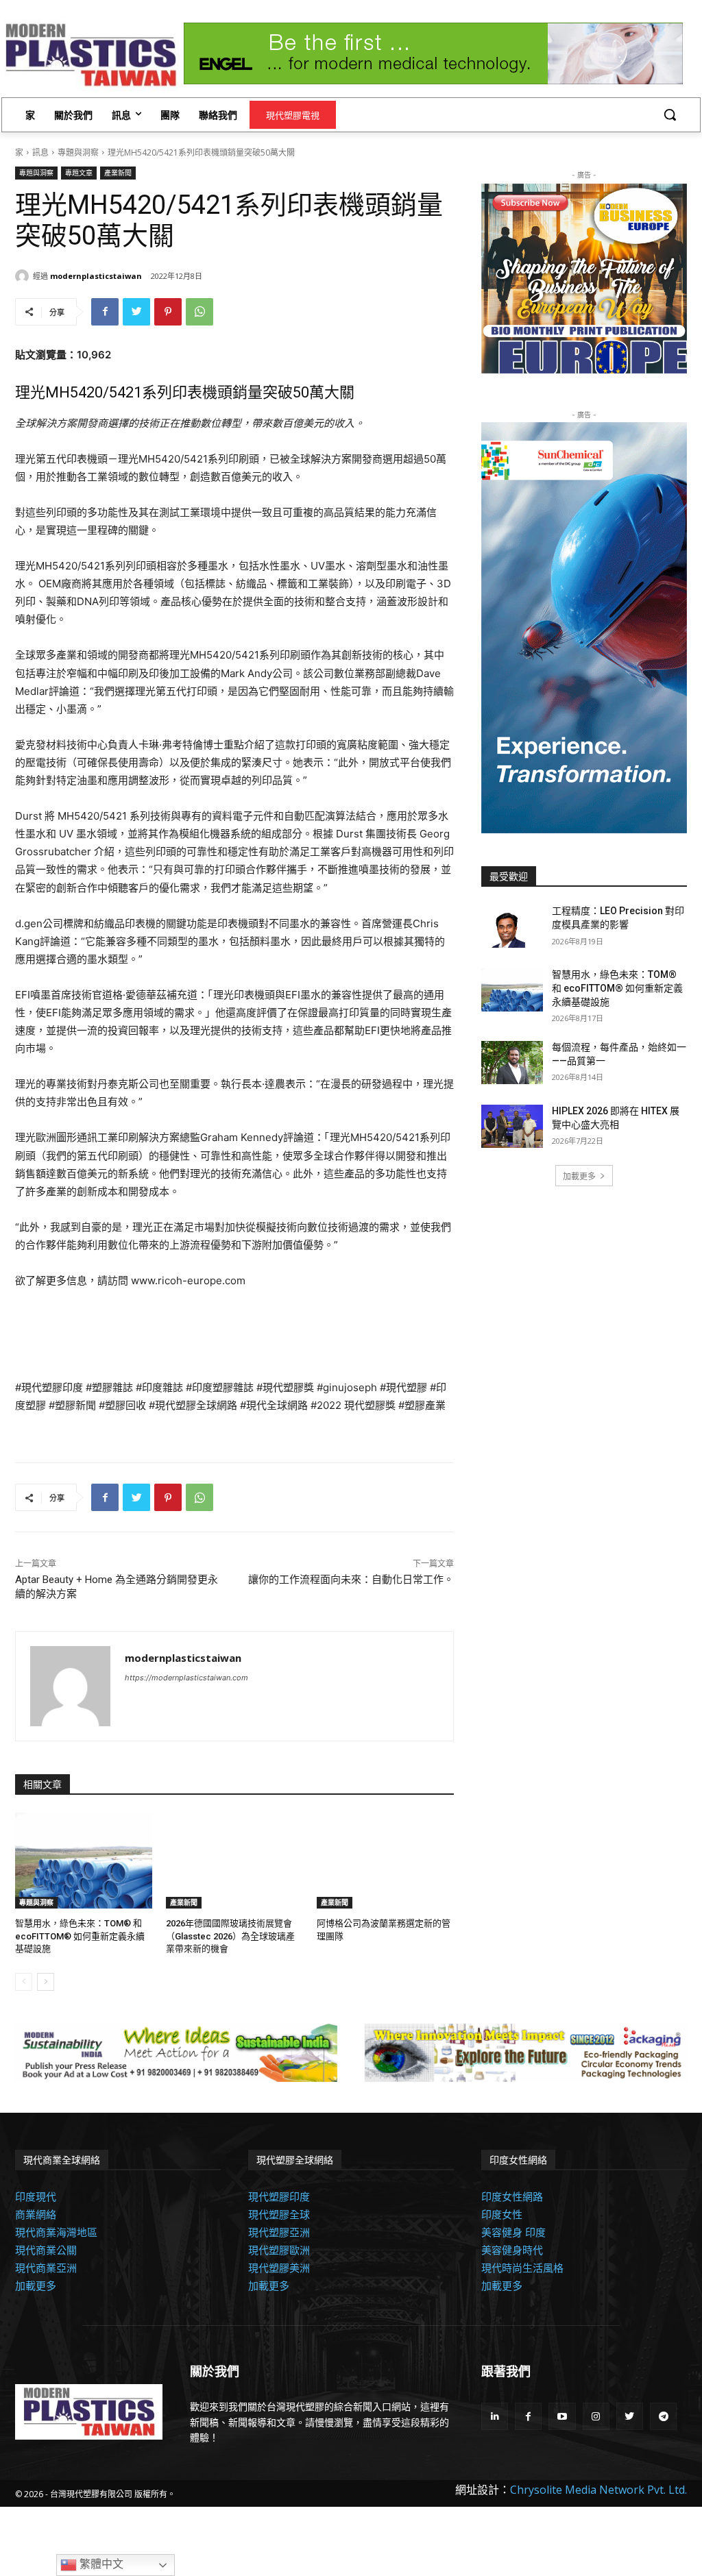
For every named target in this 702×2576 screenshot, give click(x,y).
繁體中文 (100, 2564)
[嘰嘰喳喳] (136, 312)
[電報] (663, 2416)
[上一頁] (24, 1982)
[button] (670, 114)
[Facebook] (105, 312)
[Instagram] (596, 2416)
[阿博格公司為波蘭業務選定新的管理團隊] (385, 1861)
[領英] (495, 2416)
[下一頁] (46, 1982)
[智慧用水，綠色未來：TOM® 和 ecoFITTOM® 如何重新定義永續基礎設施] (84, 1861)
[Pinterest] (168, 312)
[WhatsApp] (199, 312)
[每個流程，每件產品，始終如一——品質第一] (512, 1063)
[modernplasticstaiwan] (24, 276)
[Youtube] (562, 2416)
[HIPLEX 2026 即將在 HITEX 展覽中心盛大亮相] (512, 1126)
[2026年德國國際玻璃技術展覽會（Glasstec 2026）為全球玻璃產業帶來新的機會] (234, 1861)
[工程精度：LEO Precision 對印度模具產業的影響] (512, 926)
